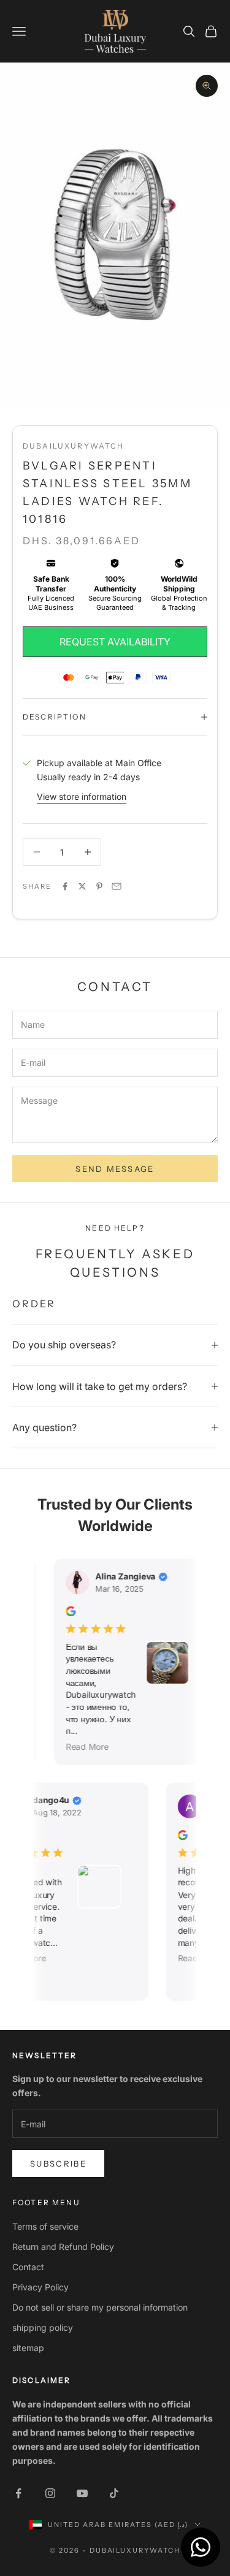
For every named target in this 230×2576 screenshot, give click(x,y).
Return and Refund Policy (63, 2247)
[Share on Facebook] (65, 886)
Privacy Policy (40, 2287)
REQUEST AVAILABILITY (115, 642)
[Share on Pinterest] (99, 886)
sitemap (28, 2348)
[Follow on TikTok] (114, 2493)
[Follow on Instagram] (50, 2493)
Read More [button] (82, 1746)
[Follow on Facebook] (18, 2493)
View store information (82, 796)
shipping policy (43, 2327)
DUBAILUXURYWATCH (74, 446)
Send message (115, 1169)
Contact (28, 2267)
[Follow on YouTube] (82, 2493)
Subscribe (58, 2164)
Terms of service (45, 2226)
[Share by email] (117, 886)
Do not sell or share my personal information (100, 2307)
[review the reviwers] (65, 1611)
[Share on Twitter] (82, 886)
